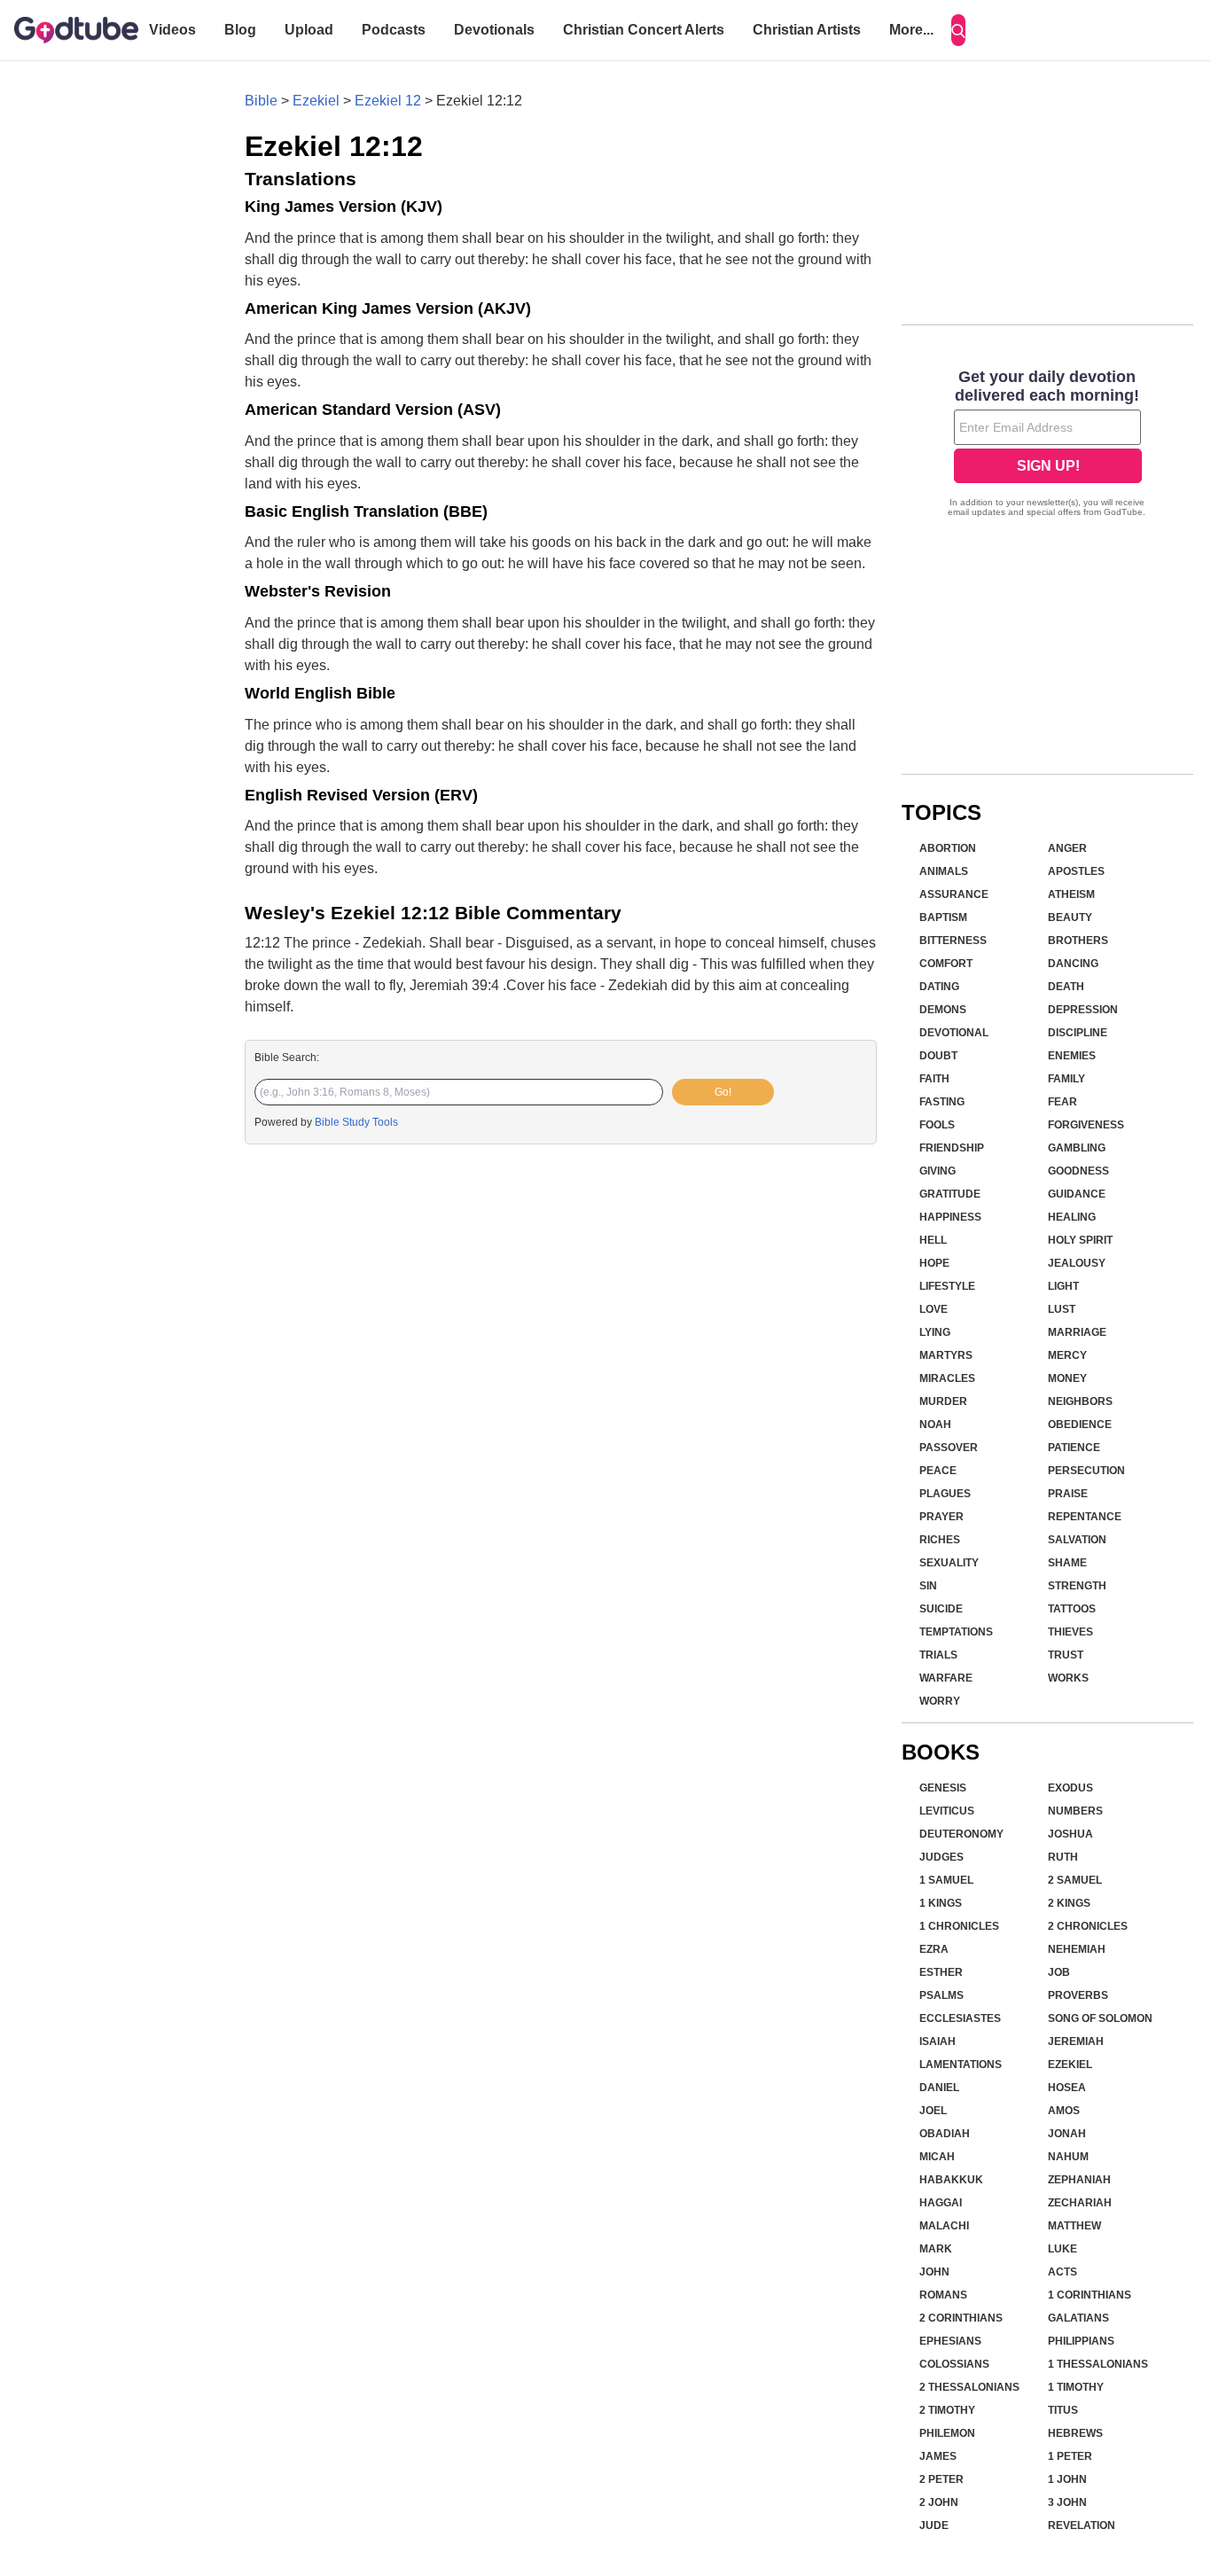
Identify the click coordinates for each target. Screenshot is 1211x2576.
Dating (939, 987)
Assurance (954, 894)
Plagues (945, 1494)
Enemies (1072, 1056)
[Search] (958, 30)
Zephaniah (1079, 2180)
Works (1068, 1678)
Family (1066, 1079)
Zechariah (1080, 2203)
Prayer (941, 1517)
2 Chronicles (1088, 1926)
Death (1066, 987)
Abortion (948, 848)
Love (934, 1309)
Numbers (1075, 1811)
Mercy (1067, 1355)
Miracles (947, 1378)
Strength (1077, 1586)
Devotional (954, 1033)
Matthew (1074, 2226)
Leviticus (947, 1811)
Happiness (950, 1217)
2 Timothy (947, 2410)
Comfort (946, 964)
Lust (1062, 1309)
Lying (935, 1332)
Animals (944, 871)
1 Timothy (1076, 2387)
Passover (949, 1448)
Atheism (1071, 894)
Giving (938, 1171)
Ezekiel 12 (388, 101)
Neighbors (1080, 1401)
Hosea (1067, 2088)
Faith (934, 1079)
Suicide (941, 1609)
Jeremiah (1076, 2041)
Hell (933, 1240)
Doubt (938, 1056)
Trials (938, 1655)
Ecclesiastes (960, 2018)
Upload (309, 30)
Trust (1066, 1655)
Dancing (1073, 964)
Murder (943, 1401)
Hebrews (1075, 2433)
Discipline (1078, 1033)
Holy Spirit (1080, 1240)
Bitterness (953, 941)
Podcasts (394, 30)
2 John (939, 2502)
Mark (936, 2249)
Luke (1063, 2249)
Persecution (1086, 1471)
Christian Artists (807, 30)
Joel (933, 2111)
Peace (938, 1471)
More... (911, 30)
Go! (723, 1092)
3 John (1067, 2502)
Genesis (943, 1788)
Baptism (943, 917)
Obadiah (945, 2134)
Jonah (1067, 2134)
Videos (172, 30)
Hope (934, 1263)
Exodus (1070, 1788)
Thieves (1070, 1632)
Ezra (934, 1949)
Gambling (1077, 1148)
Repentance (1085, 1517)
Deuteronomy (961, 1834)
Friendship (952, 1148)
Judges (941, 1857)
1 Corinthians (1090, 2295)
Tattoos (1072, 1609)
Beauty (1070, 917)
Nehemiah (1077, 1949)
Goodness (1078, 1171)
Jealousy (1077, 1263)
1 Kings (941, 1903)
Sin (928, 1586)
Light (1063, 1286)
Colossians (954, 2364)
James (938, 2456)
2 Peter (941, 2479)
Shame (1067, 1563)
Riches (940, 1540)
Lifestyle (947, 1286)
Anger (1067, 848)
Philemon (947, 2433)
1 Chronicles (959, 1926)
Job (1059, 1972)
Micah (937, 2157)
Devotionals (494, 30)
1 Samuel (946, 1880)
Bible (261, 101)
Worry (940, 1701)
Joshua (1070, 1834)
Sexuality (949, 1563)
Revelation (1082, 2525)
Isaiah (938, 2041)
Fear (1063, 1102)
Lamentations (961, 2065)
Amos (1064, 2111)
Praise (1068, 1494)
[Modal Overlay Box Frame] (1047, 445)
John (934, 2272)
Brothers (1078, 941)
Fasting (942, 1102)
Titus (1063, 2410)
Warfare (946, 1678)
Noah (935, 1425)
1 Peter (1070, 2456)
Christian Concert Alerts (644, 30)
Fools (937, 1125)
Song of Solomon (1100, 2018)
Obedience (1080, 1425)
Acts (1063, 2272)
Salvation (1077, 1540)
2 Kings (1069, 1903)
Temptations (956, 1632)
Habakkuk (951, 2180)
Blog (240, 30)
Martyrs (946, 1355)
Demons (943, 1010)
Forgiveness (1086, 1125)
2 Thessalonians (969, 2387)
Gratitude (950, 1194)
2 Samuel (1075, 1880)
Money (1067, 1378)
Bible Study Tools (356, 1122)
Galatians (1078, 2318)
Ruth (1063, 1857)
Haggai (941, 2203)
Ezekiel (316, 101)
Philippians (1081, 2341)
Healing (1072, 1217)
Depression (1083, 1010)
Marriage (1077, 1332)
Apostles (1076, 871)
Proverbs (1078, 1995)
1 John (1067, 2479)
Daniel (939, 2088)
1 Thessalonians (1098, 2364)
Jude (934, 2525)
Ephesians (950, 2341)
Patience (1074, 1448)
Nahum (1068, 2157)
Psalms (941, 1995)
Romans (943, 2295)
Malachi (944, 2226)
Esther (941, 1972)
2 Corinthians (961, 2318)
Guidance (1077, 1194)
